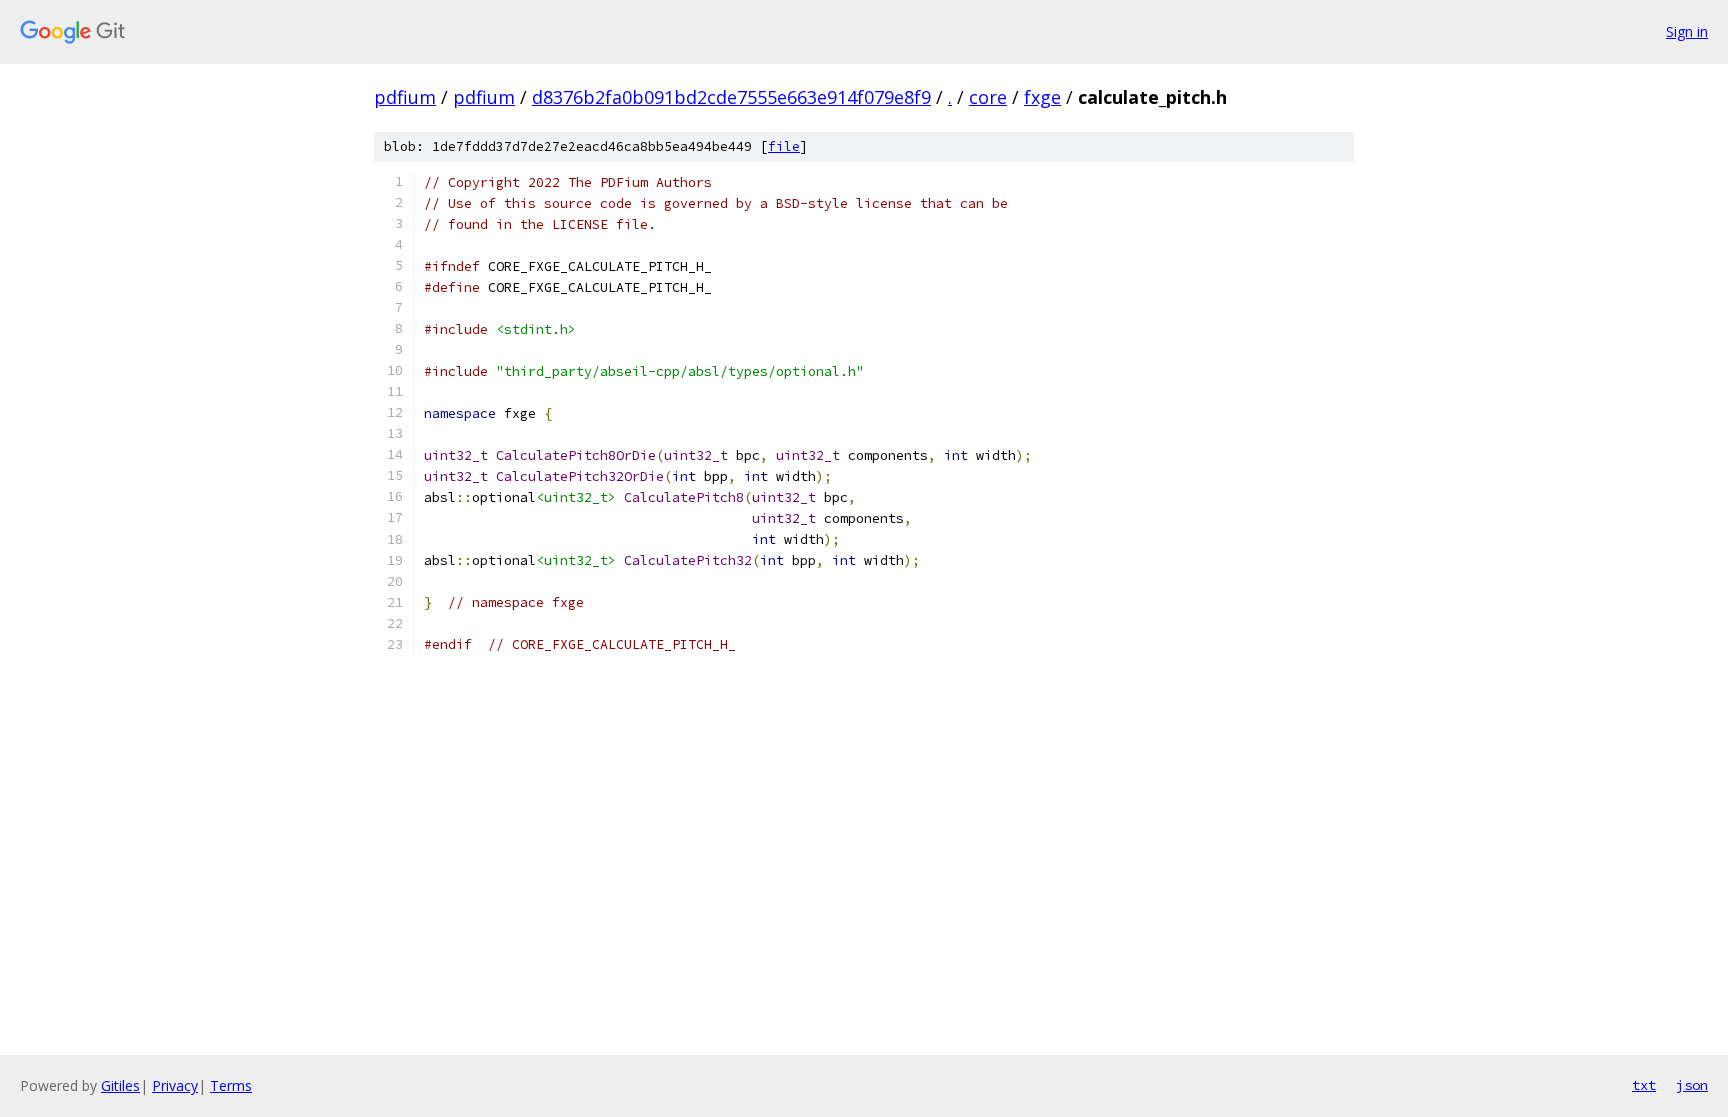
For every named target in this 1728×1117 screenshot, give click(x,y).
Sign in (1687, 31)
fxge (1042, 97)
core (988, 97)
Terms (231, 1085)
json (1692, 1085)
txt (1644, 1085)
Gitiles (120, 1085)
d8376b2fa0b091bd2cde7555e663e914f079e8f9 (731, 97)
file (784, 146)
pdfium (405, 97)
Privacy (175, 1085)
